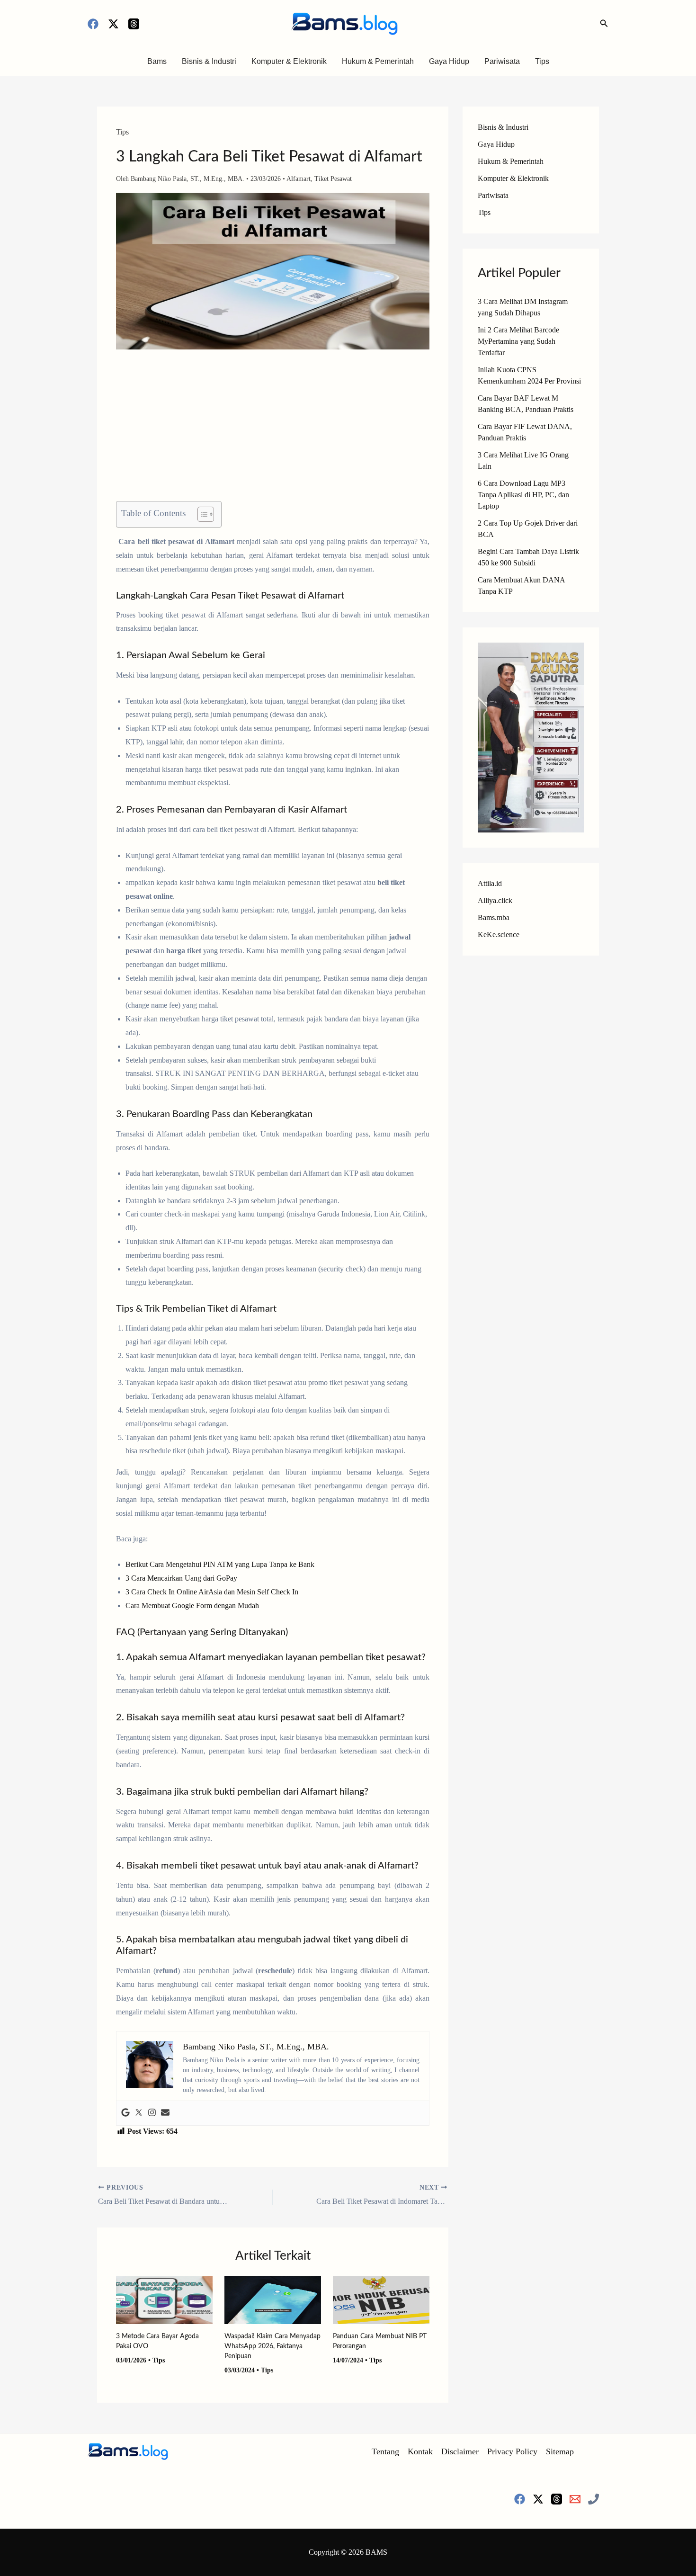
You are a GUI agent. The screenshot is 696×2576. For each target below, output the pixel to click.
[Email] (575, 2499)
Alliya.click (495, 900)
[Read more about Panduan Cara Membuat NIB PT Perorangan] (381, 2299)
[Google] (125, 2113)
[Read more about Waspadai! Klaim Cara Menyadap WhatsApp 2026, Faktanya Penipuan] (273, 2299)
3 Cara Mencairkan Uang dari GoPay (181, 1578)
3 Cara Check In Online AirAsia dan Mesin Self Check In (212, 1592)
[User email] (165, 2113)
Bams (157, 61)
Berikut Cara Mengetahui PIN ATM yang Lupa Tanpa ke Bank (220, 1564)
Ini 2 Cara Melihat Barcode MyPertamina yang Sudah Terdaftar (518, 341)
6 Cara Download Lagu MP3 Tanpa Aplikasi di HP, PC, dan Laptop (523, 495)
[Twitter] (139, 2113)
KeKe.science (499, 935)
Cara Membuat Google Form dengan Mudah (192, 1606)
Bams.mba (494, 917)
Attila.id (490, 883)
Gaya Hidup (449, 61)
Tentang (385, 2451)
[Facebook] (93, 24)
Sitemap (560, 2451)
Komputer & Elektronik (289, 61)
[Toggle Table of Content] (201, 514)
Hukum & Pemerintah (378, 61)
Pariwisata (502, 61)
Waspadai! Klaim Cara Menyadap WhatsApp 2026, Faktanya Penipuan (272, 2346)
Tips (542, 61)
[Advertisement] (273, 431)
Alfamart (299, 179)
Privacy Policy (512, 2451)
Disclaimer (460, 2451)
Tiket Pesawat (333, 179)
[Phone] (593, 2499)
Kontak (420, 2451)
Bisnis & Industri (209, 61)
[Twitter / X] (113, 24)
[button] (604, 24)
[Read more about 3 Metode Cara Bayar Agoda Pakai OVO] (164, 2299)
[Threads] (134, 24)
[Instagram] (152, 2113)
